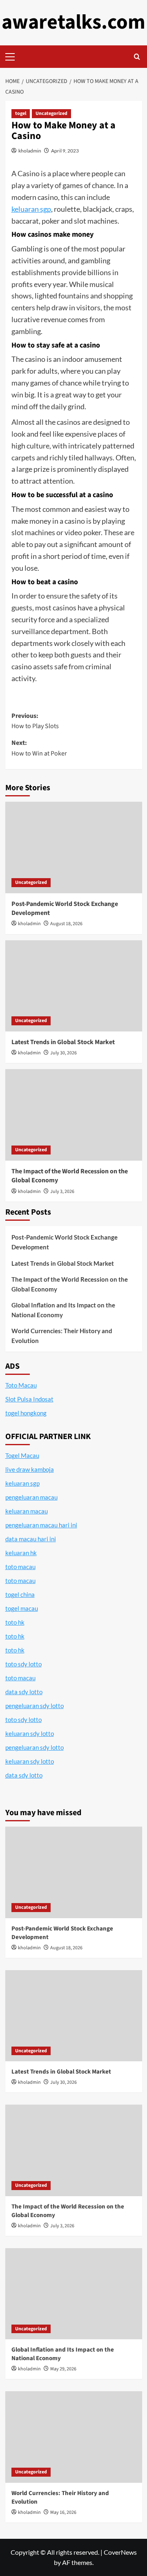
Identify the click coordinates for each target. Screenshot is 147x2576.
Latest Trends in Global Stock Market (63, 1042)
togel (21, 113)
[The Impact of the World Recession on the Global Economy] (74, 1115)
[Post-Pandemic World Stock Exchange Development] (74, 847)
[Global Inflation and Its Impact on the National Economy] (74, 2294)
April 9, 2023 (65, 151)
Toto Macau (21, 1385)
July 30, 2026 (63, 1053)
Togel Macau (22, 1455)
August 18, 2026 (66, 924)
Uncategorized (51, 113)
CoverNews (120, 2552)
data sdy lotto (24, 1775)
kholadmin (30, 151)
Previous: (35, 721)
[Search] (137, 57)
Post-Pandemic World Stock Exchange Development (65, 1242)
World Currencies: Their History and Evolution (62, 1336)
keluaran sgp (31, 209)
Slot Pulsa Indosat (29, 1399)
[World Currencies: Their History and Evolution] (74, 2437)
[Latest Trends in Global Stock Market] (74, 986)
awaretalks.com (73, 22)
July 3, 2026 (62, 1192)
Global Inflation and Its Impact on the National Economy (63, 1310)
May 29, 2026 (63, 2369)
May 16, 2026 (63, 2512)
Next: (39, 748)
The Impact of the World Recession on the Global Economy (70, 1284)
